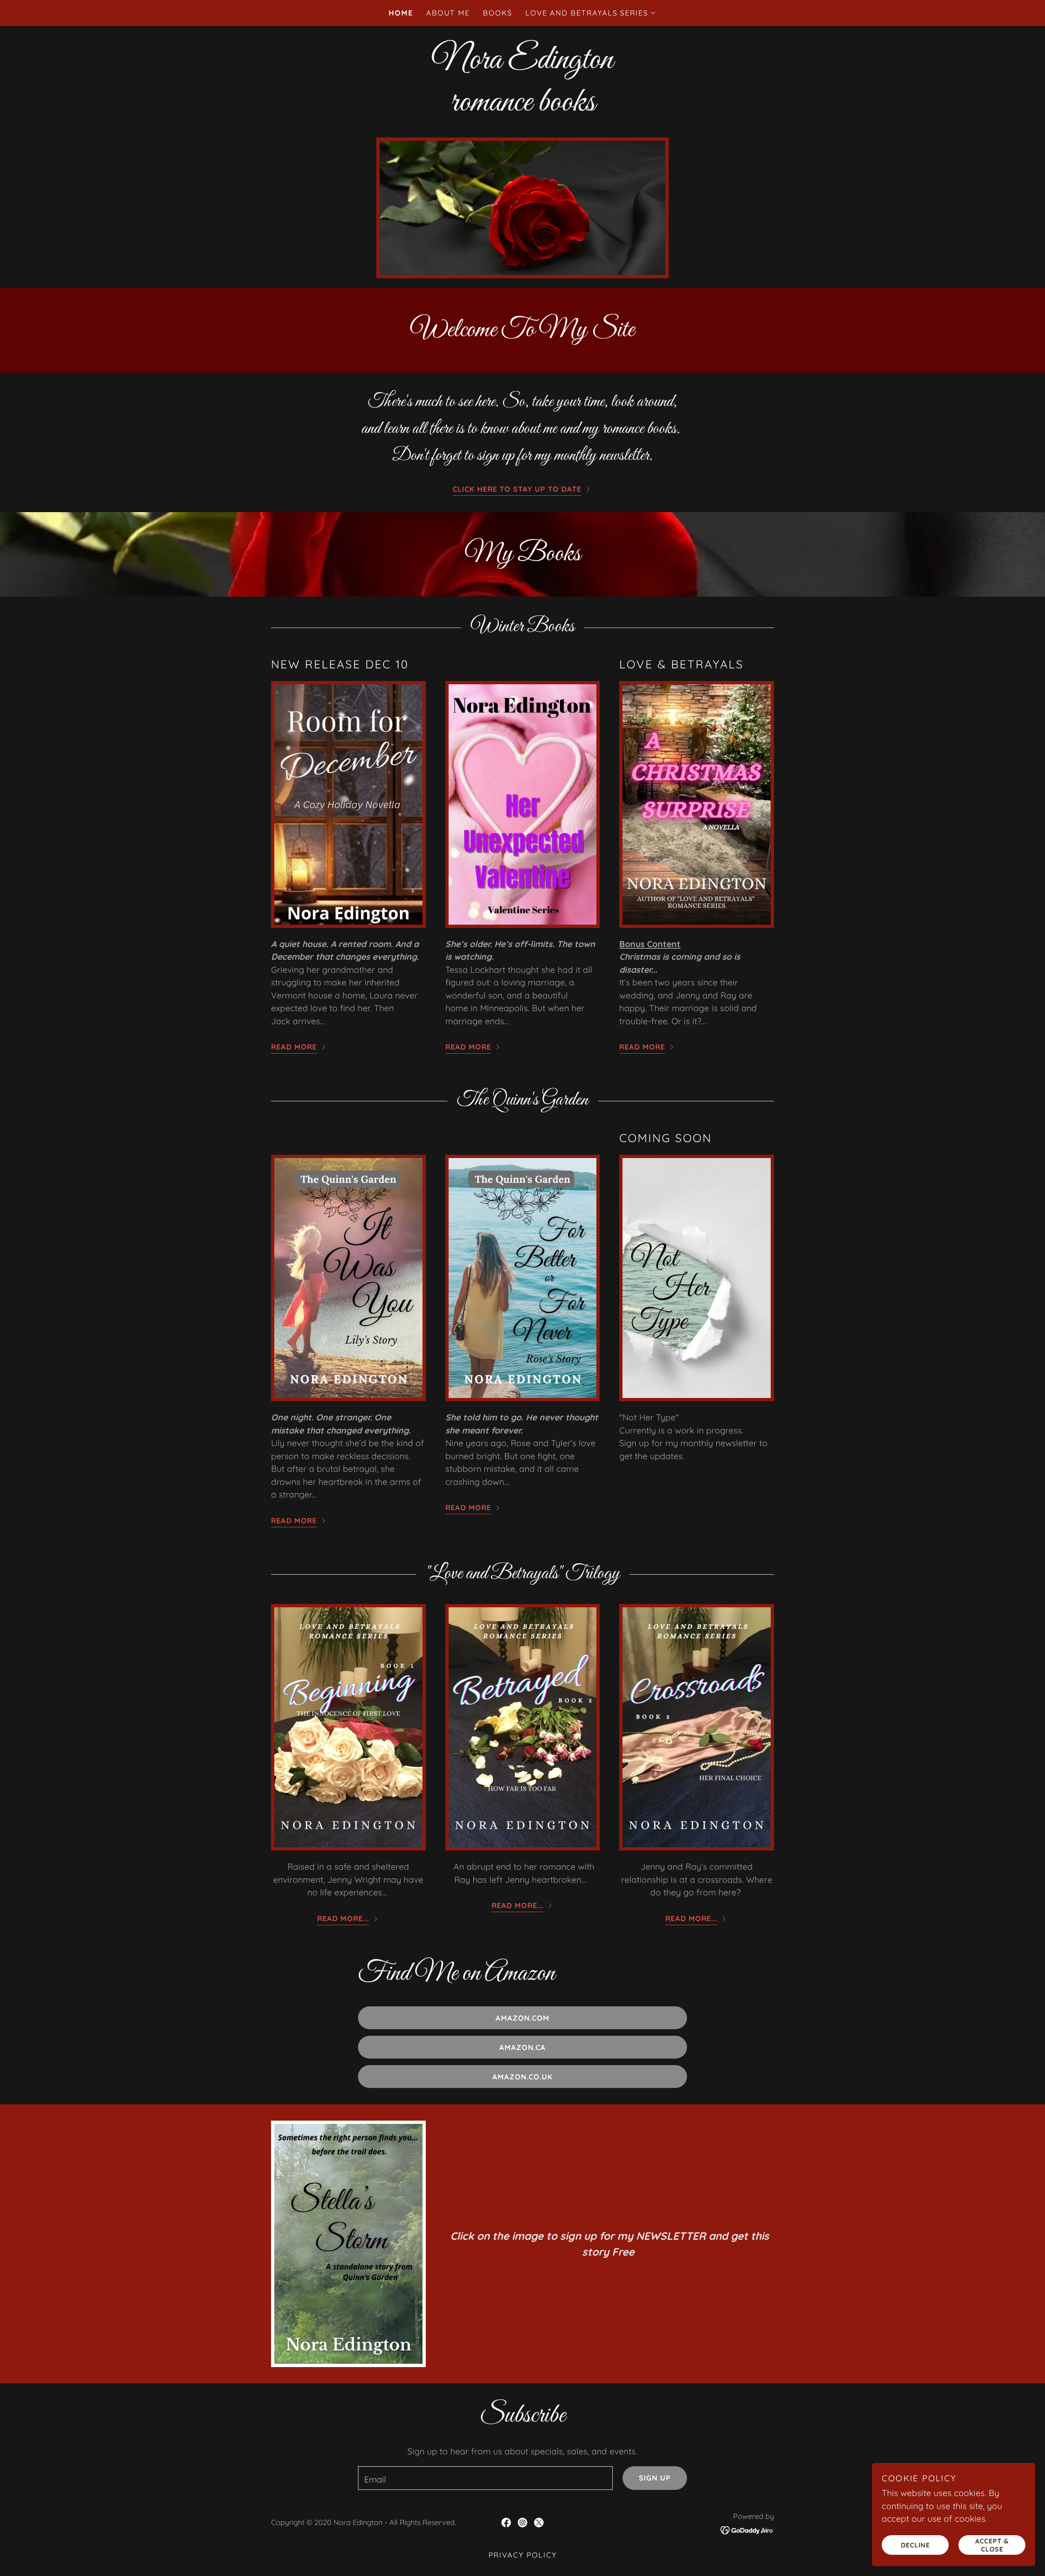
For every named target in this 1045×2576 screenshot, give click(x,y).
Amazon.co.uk (522, 2077)
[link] (506, 2523)
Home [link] (401, 13)
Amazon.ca (522, 2047)
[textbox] (485, 2478)
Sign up (655, 2478)
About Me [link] (448, 13)
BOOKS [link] (498, 13)
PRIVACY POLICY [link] (523, 2555)
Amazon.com (522, 2018)
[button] (591, 13)
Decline (915, 2545)
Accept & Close (992, 2545)
